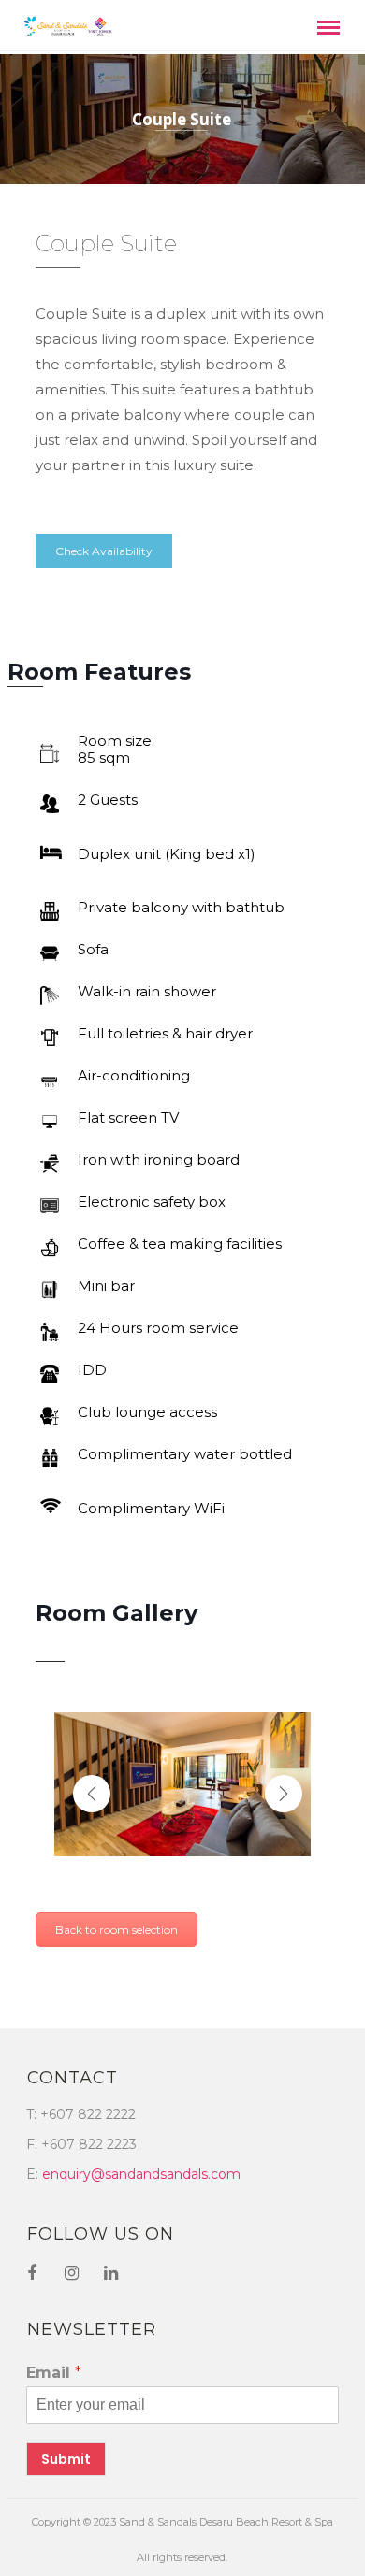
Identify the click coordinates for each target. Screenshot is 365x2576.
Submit (66, 2459)
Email (54, 2373)
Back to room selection (117, 1930)
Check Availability (104, 551)
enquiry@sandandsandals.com (141, 2174)
